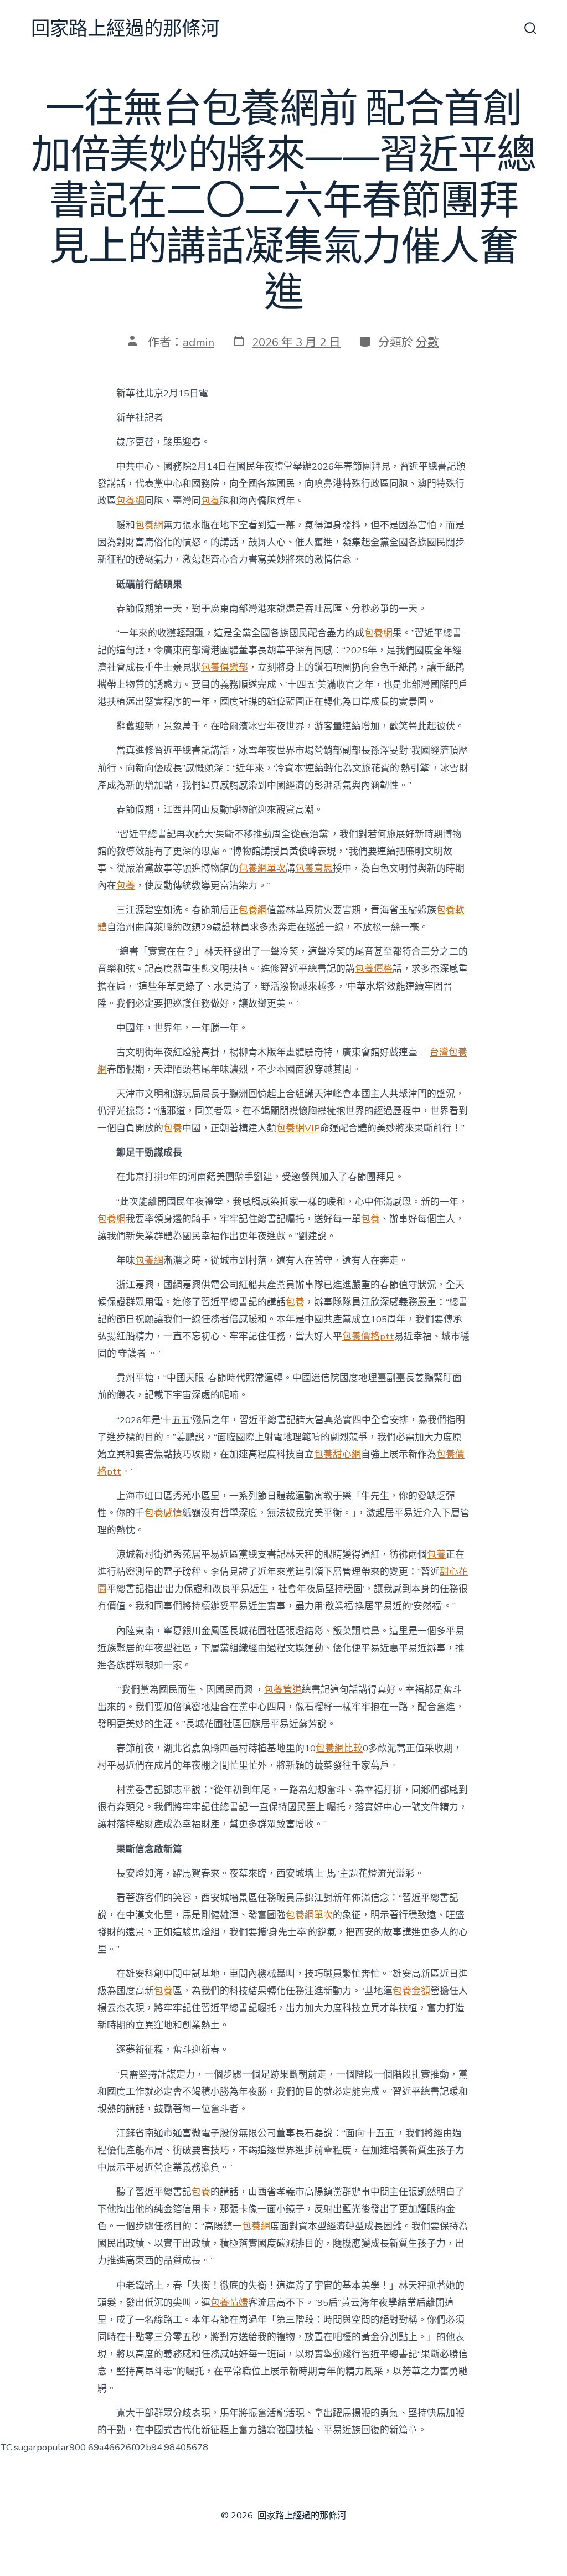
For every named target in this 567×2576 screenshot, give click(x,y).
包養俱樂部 (225, 668)
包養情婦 (229, 2303)
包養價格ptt (368, 1336)
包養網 (130, 501)
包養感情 (163, 1513)
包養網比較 (339, 1748)
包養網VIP (298, 1128)
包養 (210, 501)
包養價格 (374, 969)
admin (199, 342)
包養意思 (314, 869)
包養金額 (411, 1991)
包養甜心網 (337, 1454)
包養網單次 (262, 869)
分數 (427, 342)
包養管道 (283, 1690)
